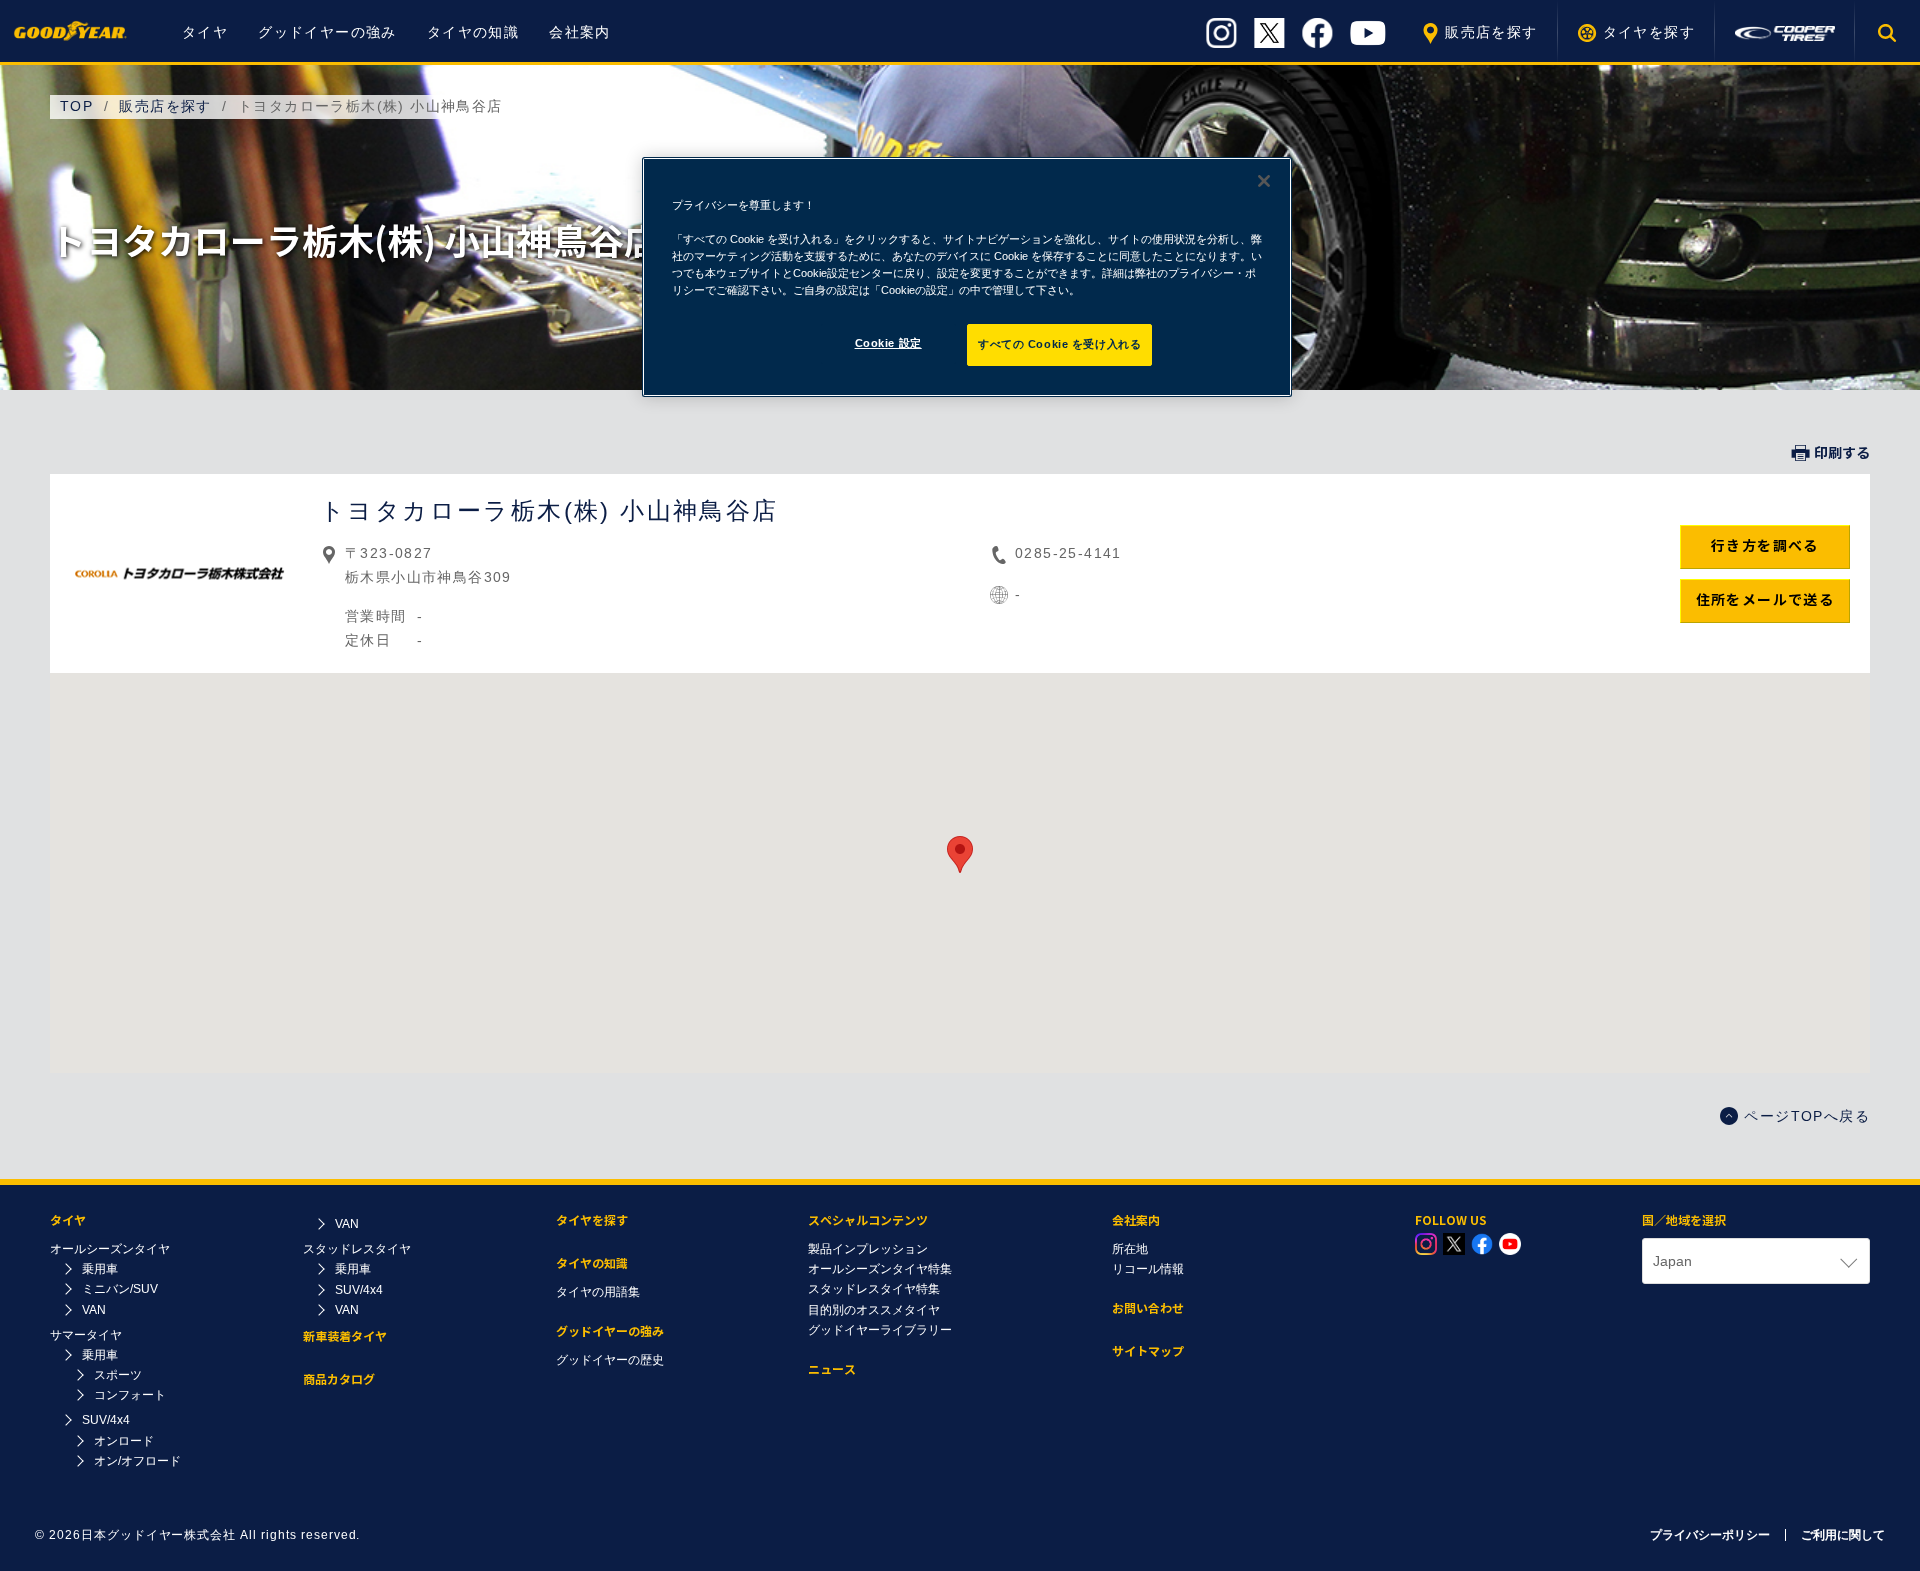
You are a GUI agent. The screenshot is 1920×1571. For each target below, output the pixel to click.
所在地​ (1130, 1249)
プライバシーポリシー (1710, 1535)
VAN (94, 1310)
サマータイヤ (86, 1335)
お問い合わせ (1148, 1308)
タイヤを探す (1649, 32)
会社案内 (580, 32)
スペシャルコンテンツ (868, 1220)
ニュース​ (832, 1369)
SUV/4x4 (106, 1420)
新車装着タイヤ (345, 1336)
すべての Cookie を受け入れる (1059, 344)
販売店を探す (1491, 32)
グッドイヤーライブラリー (880, 1330)
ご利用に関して (1843, 1535)
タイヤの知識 (473, 32)
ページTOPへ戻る (1807, 1116)
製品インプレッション (868, 1249)
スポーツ (118, 1375)
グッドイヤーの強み (327, 32)
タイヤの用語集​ (598, 1292)
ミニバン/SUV (120, 1289)
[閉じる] (1264, 181)
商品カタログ (339, 1379)
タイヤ (205, 32)
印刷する (1842, 453)
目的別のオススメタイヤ (874, 1310)
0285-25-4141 (1068, 553)
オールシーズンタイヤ (110, 1249)
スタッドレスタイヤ (357, 1249)
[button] (960, 854)
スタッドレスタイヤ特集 (874, 1289)
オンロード (124, 1441)
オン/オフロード (137, 1461)
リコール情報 (1148, 1269)
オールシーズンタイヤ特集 (880, 1269)
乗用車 (100, 1269)
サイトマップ (1148, 1351)
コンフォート (130, 1395)
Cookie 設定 (888, 343)
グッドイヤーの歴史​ (610, 1360)
